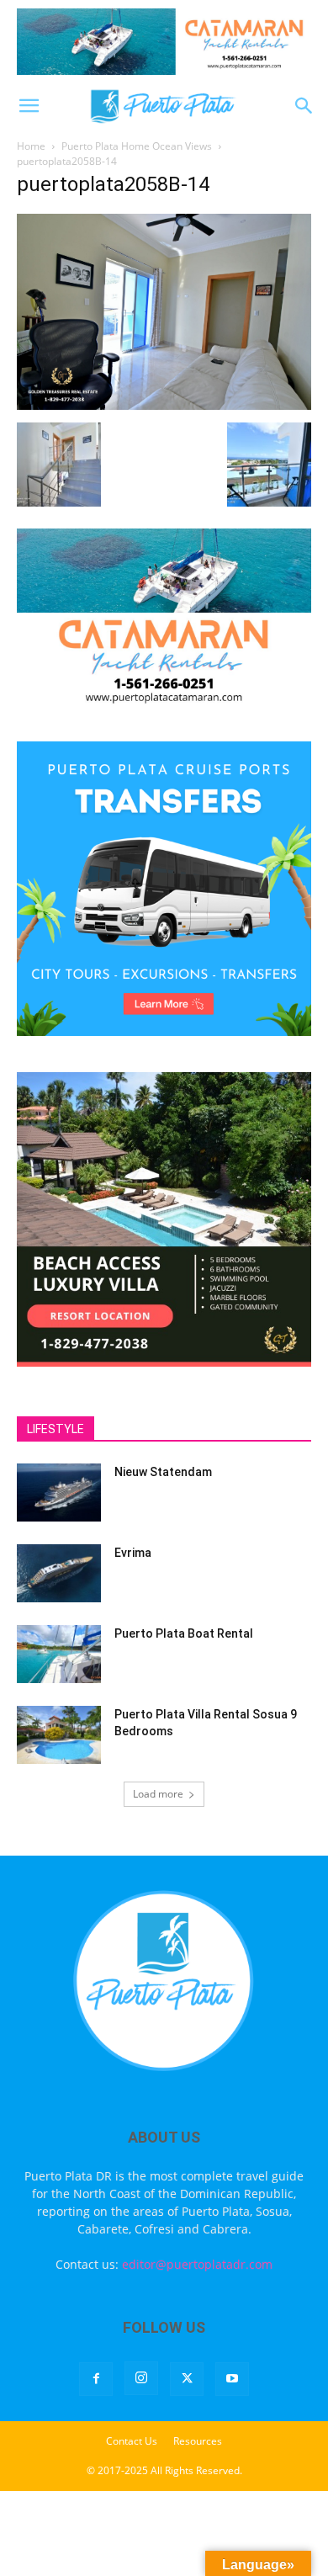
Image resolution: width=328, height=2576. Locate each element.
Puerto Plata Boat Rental (184, 1633)
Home (31, 146)
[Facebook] (96, 2379)
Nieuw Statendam (163, 1472)
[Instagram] (141, 2378)
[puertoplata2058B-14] (164, 405)
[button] (29, 106)
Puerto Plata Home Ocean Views (137, 146)
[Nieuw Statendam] (59, 1492)
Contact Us (132, 2441)
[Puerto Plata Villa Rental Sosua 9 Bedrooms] (59, 1735)
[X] (187, 2379)
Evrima (133, 1553)
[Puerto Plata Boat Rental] (59, 1654)
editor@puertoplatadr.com (197, 2264)
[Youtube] (232, 2379)
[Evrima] (59, 1573)
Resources (198, 2441)
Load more (158, 1794)
